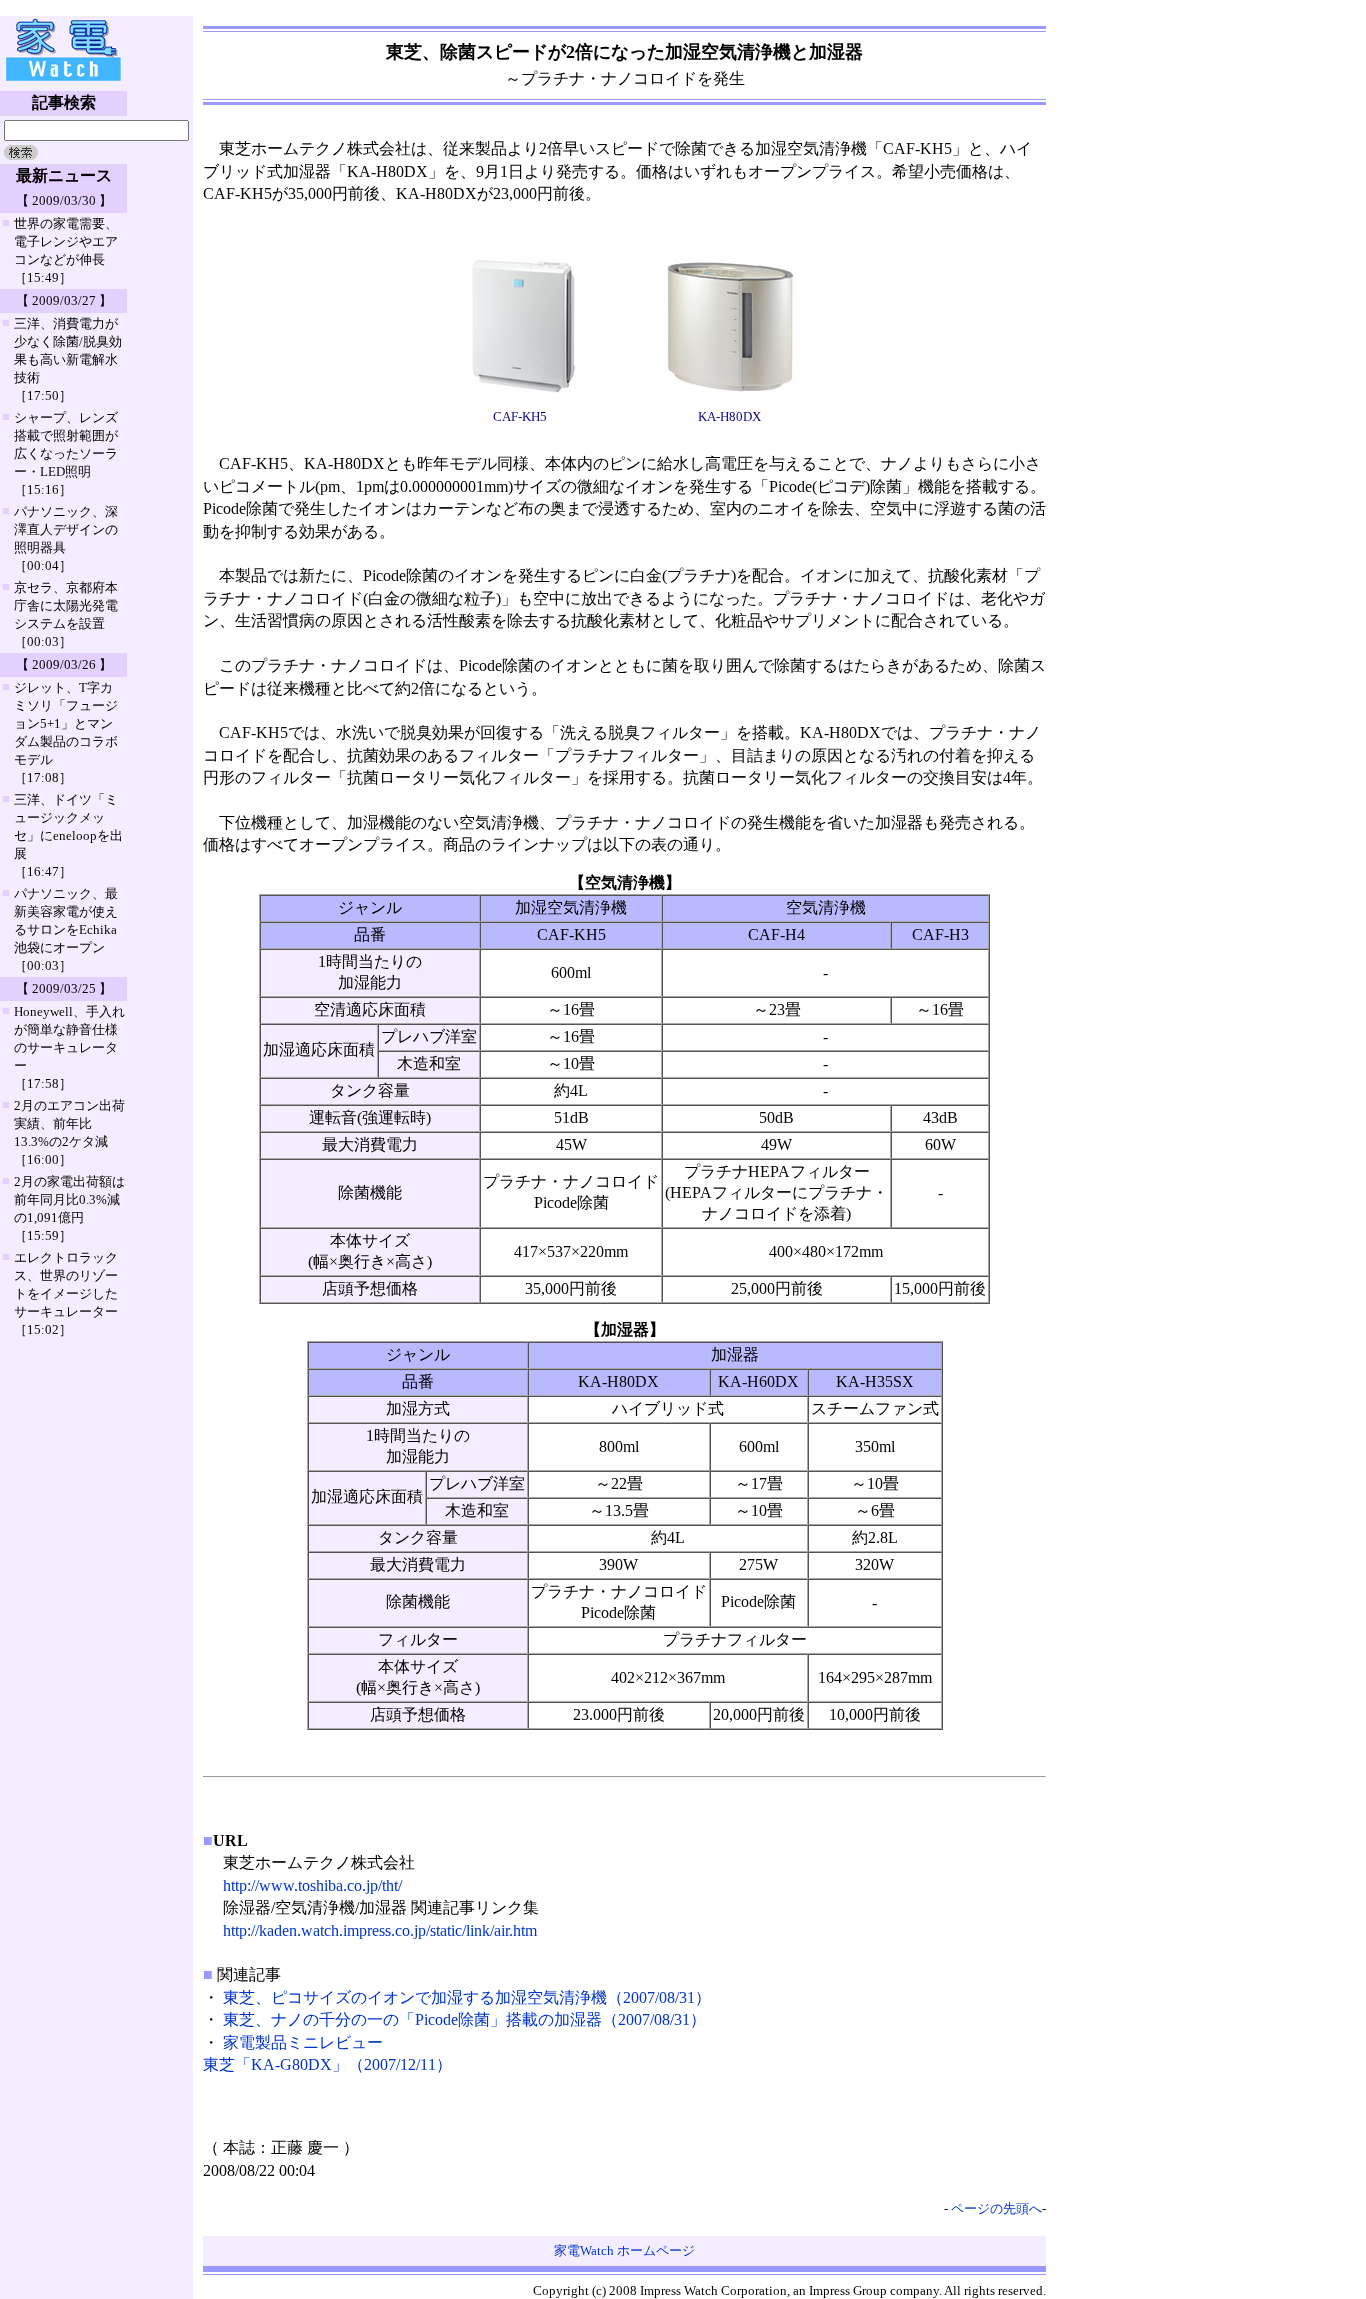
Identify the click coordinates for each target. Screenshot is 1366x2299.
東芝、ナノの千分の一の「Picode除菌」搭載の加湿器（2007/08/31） (464, 2019)
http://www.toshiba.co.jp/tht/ (312, 1885)
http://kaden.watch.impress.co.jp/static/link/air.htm (380, 1930)
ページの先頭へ (996, 2208)
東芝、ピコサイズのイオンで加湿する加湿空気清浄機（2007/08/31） (467, 1997)
